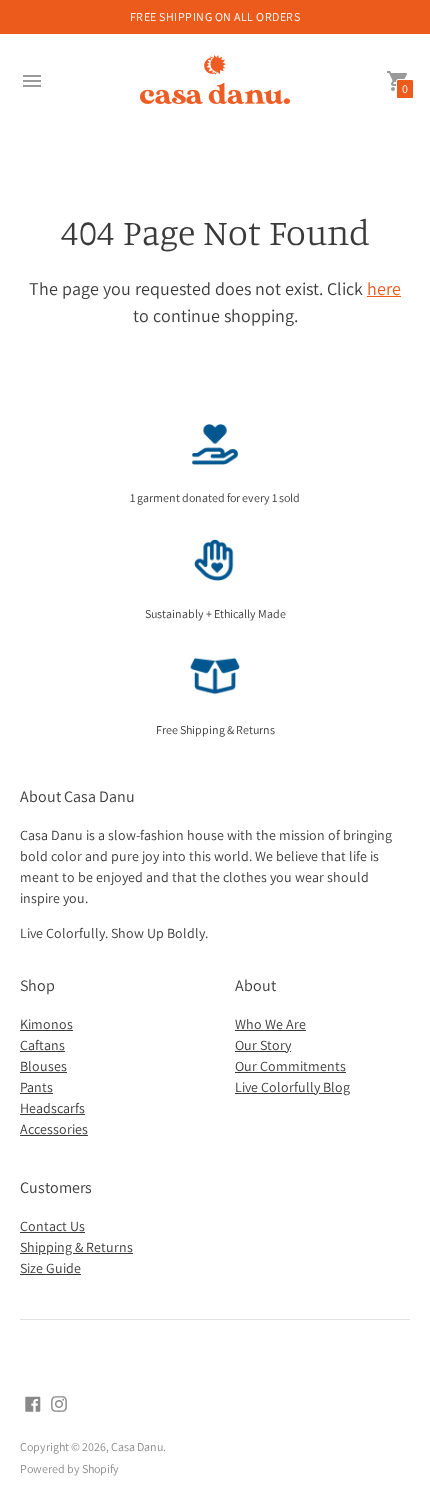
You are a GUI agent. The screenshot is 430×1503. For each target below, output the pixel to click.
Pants (36, 1087)
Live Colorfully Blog (292, 1087)
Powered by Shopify (69, 1468)
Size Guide (50, 1268)
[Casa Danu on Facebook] (33, 1402)
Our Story (263, 1045)
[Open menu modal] (32, 81)
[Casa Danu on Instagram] (59, 1402)
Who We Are (270, 1024)
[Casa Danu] (215, 81)
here (384, 288)
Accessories (54, 1129)
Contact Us (52, 1226)
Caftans (42, 1045)
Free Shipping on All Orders (215, 16)
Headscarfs (52, 1108)
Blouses (43, 1066)
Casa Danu (137, 1446)
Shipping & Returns (76, 1247)
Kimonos (46, 1024)
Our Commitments (290, 1066)
